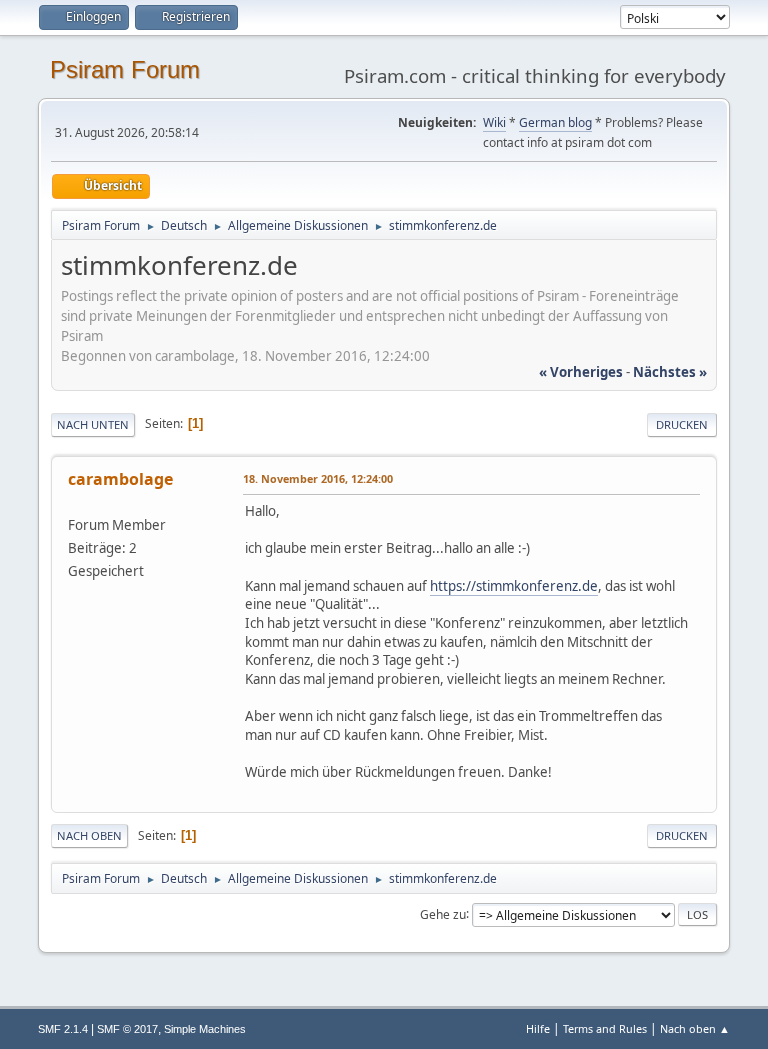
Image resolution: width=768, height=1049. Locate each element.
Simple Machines (205, 1029)
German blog (555, 122)
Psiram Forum (125, 69)
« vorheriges (581, 372)
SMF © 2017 (127, 1029)
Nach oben (89, 835)
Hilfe (538, 1028)
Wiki (494, 122)
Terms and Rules (605, 1028)
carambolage (120, 479)
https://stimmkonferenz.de (514, 586)
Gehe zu (443, 913)
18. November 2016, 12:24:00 (318, 478)
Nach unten (93, 424)
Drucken (682, 424)
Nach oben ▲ (695, 1028)
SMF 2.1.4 (63, 1029)
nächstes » (670, 372)
